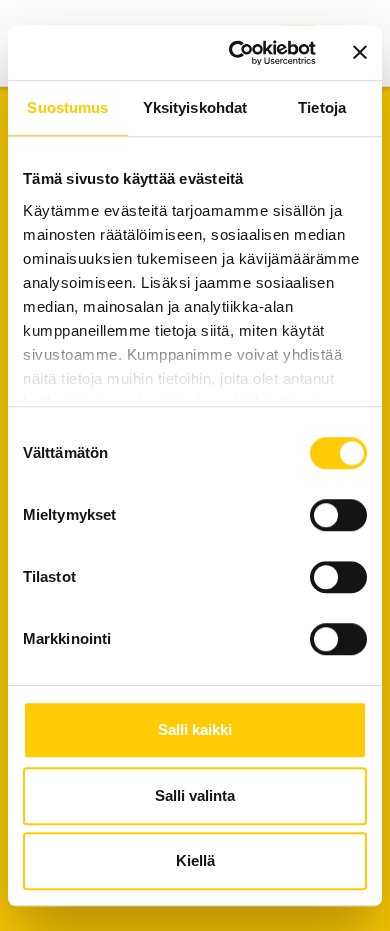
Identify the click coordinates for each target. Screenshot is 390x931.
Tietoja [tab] (322, 107)
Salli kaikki (195, 729)
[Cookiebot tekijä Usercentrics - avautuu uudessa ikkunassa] (236, 53)
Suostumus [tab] (67, 107)
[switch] (338, 515)
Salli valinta (195, 795)
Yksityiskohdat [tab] (195, 107)
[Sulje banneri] (360, 53)
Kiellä (195, 860)
